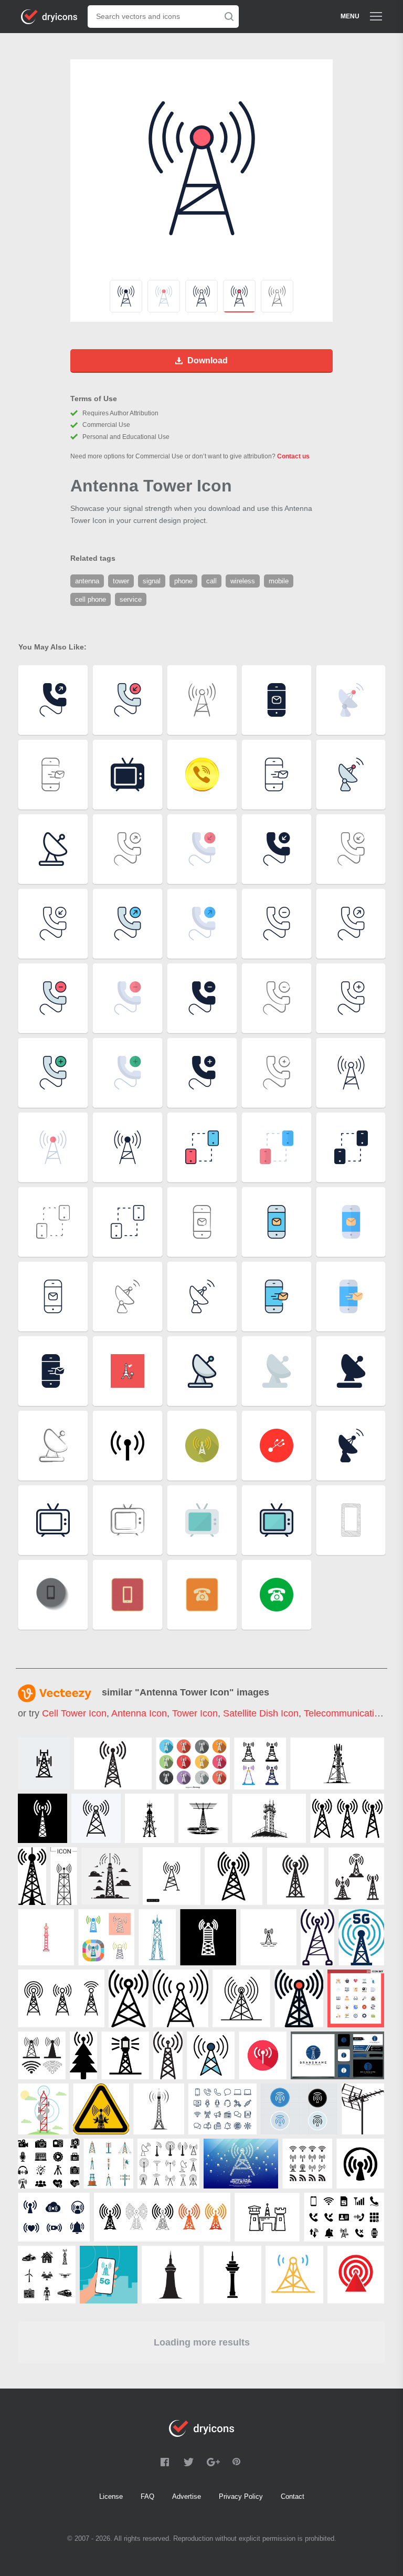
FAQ (147, 2496)
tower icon (195, 1713)
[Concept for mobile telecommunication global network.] (241, 2164)
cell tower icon (74, 1713)
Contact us (293, 456)
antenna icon (139, 1713)
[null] (44, 1763)
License (111, 2496)
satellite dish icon (261, 1713)
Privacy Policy (241, 2496)
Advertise (187, 2496)
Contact (293, 2496)
